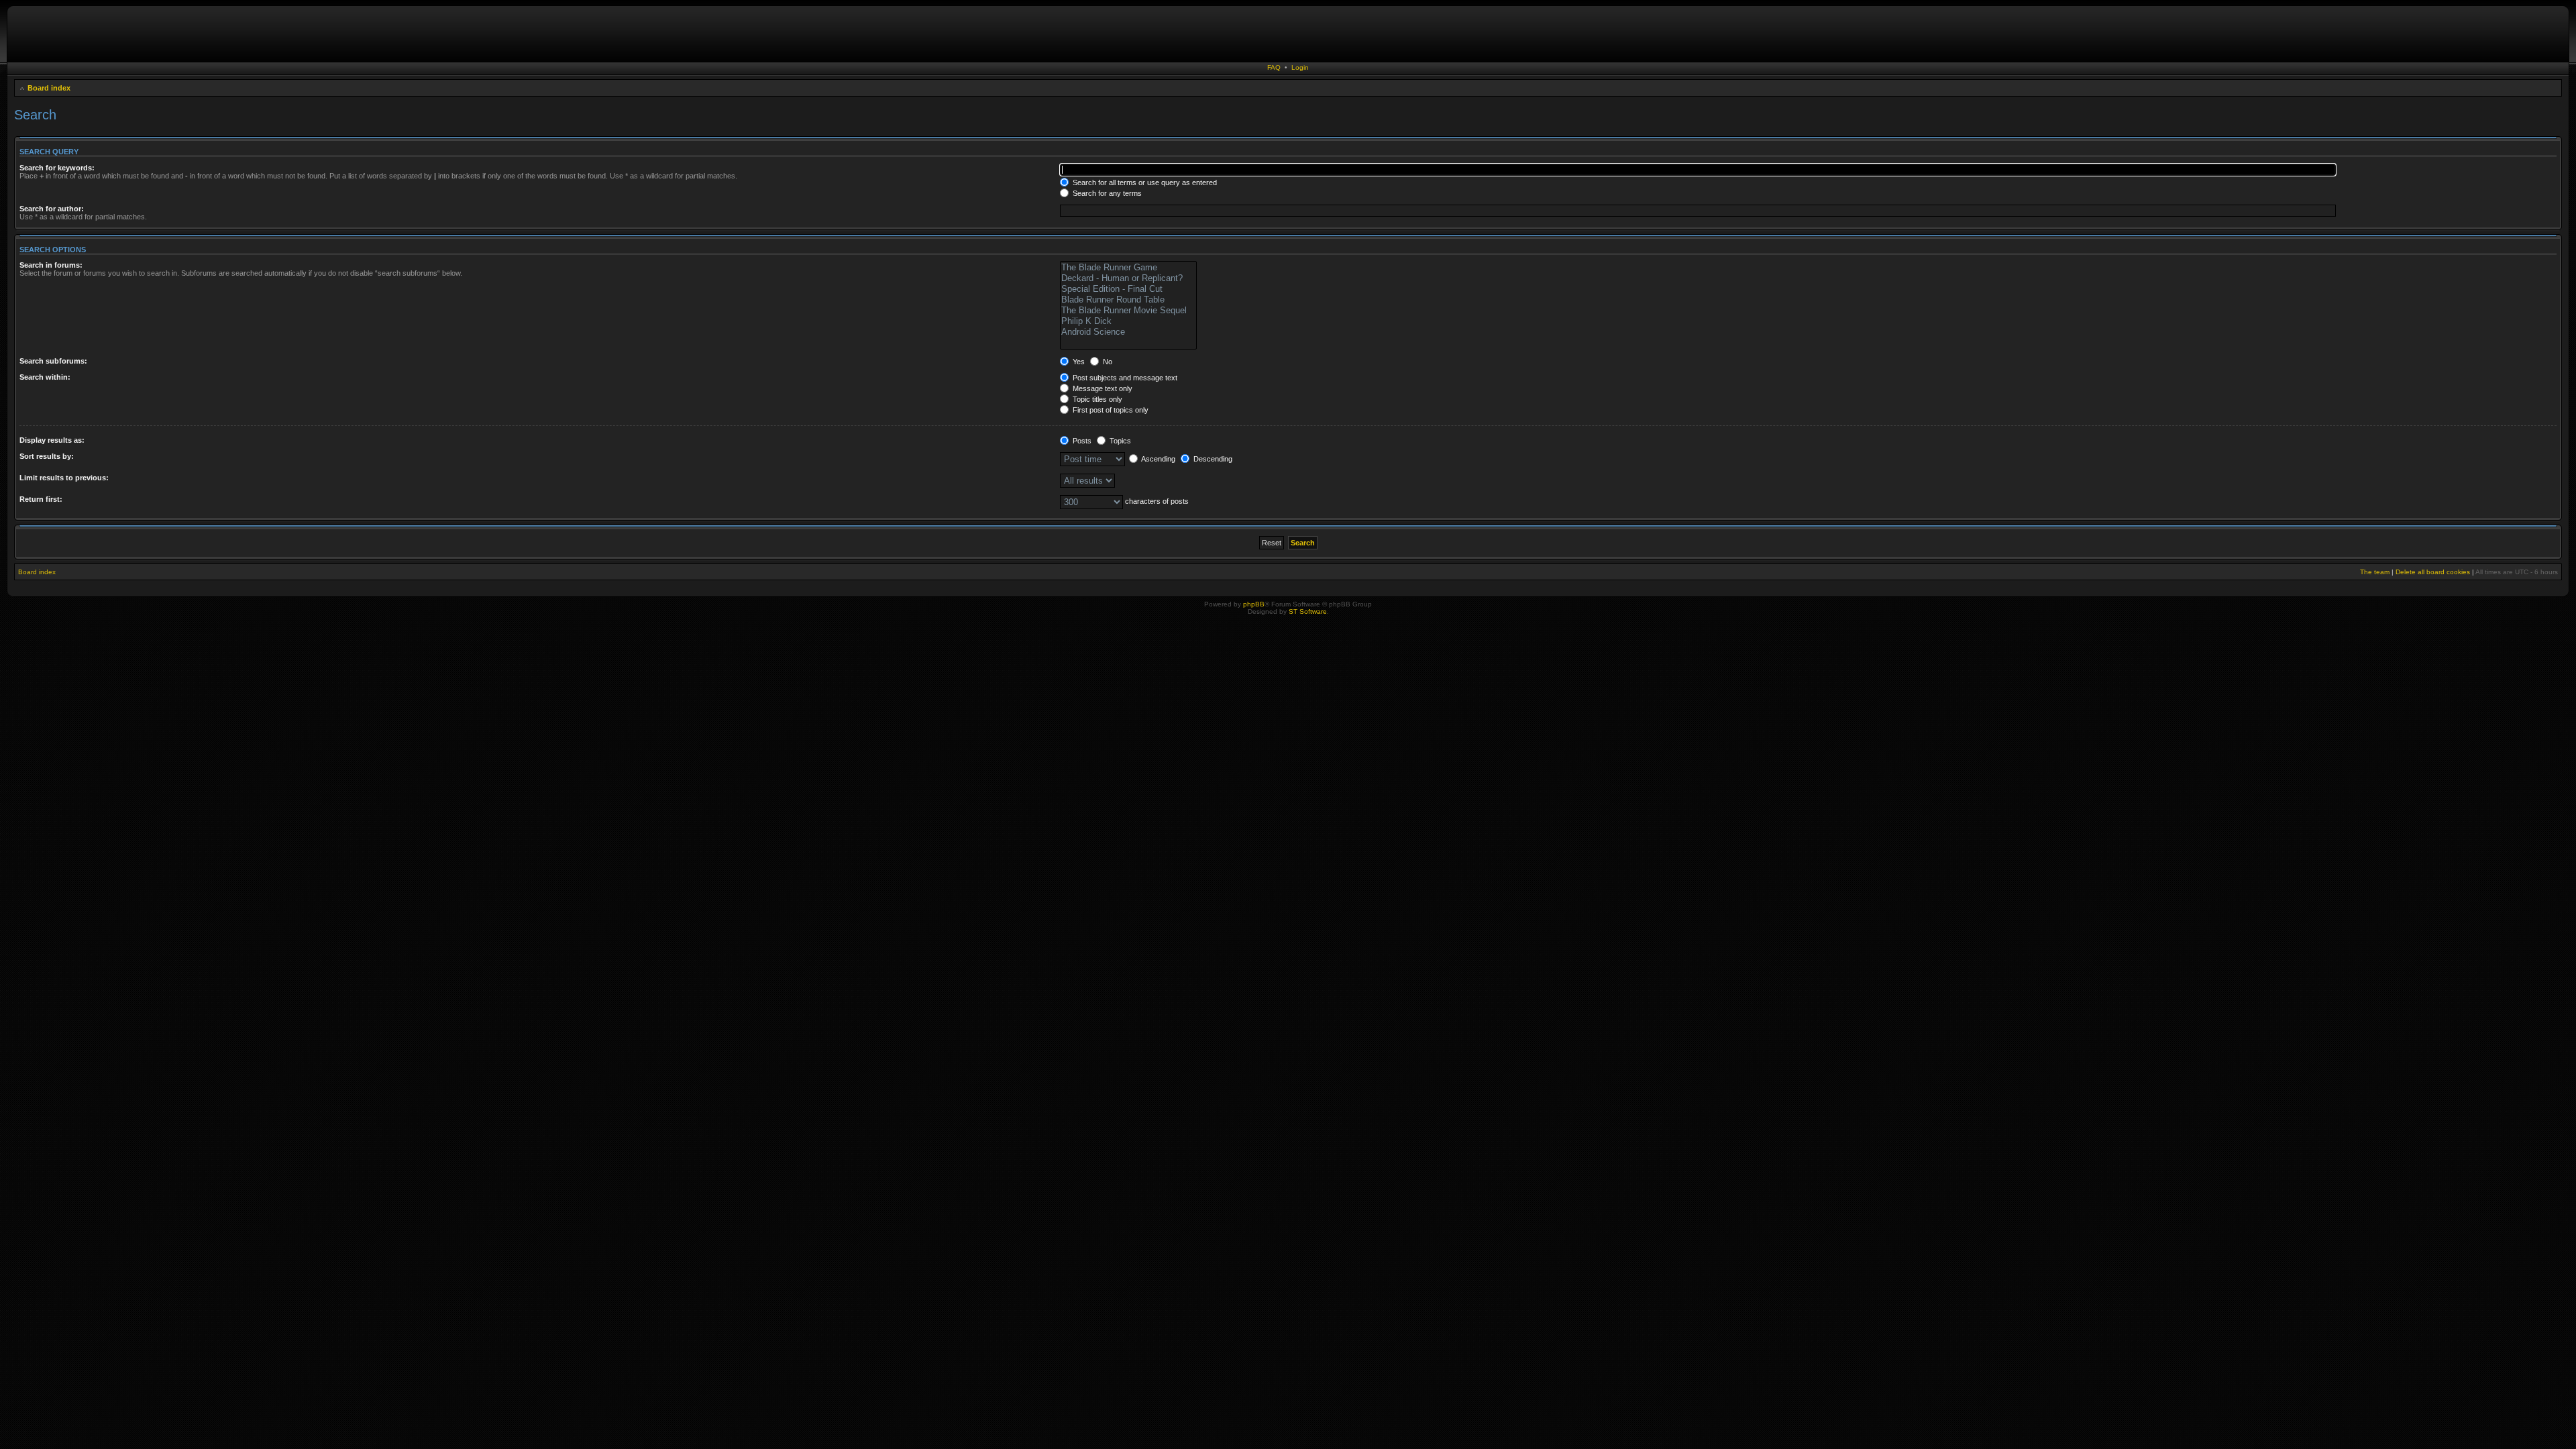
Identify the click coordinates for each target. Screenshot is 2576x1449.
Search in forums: (51, 265)
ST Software (1308, 611)
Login (1300, 67)
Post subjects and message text (1124, 378)
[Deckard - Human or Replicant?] (1128, 278)
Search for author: (52, 209)
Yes (1078, 362)
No (1107, 362)
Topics (1119, 441)
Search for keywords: (57, 168)
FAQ (1274, 67)
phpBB (1254, 604)
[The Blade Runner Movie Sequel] (1128, 311)
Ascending (1158, 459)
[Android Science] (1128, 332)
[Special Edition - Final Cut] (1128, 289)
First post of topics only (1110, 410)
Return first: (41, 499)
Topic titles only (1096, 399)
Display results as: (52, 440)
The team (2375, 572)
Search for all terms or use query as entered (1144, 182)
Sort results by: (47, 456)
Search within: (45, 377)
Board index (49, 88)
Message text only (1102, 388)
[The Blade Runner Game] (1128, 268)
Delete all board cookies (2433, 572)
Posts (1081, 441)
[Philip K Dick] (1128, 321)
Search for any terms (1106, 193)
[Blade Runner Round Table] (1128, 300)
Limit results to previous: (64, 478)
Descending (1212, 459)
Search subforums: (53, 361)
